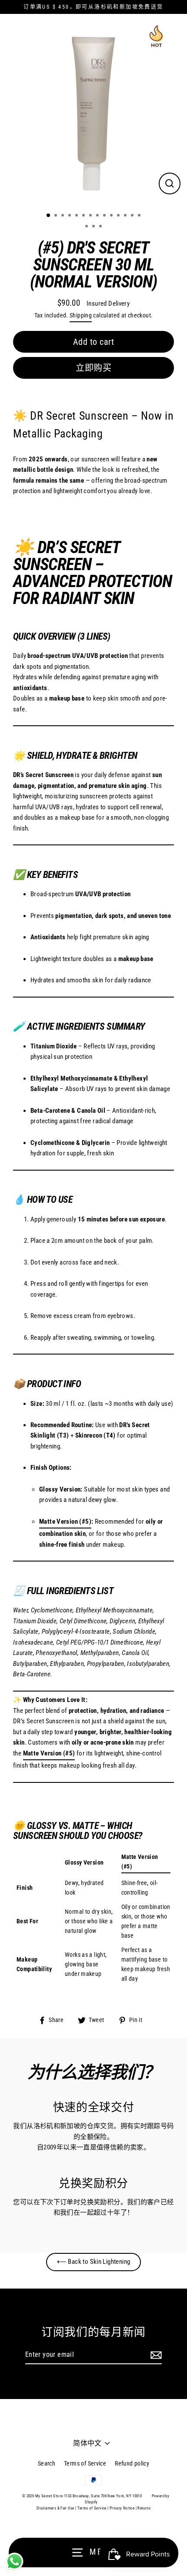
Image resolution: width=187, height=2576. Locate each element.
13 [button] (133, 216)
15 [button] (87, 227)
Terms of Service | (93, 2508)
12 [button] (126, 216)
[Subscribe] (155, 2355)
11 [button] (119, 216)
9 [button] (105, 216)
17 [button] (101, 227)
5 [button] (77, 216)
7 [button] (91, 216)
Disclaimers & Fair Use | (57, 2508)
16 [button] (94, 227)
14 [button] (140, 216)
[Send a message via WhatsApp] (15, 2561)
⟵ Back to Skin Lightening (94, 2262)
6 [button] (84, 216)
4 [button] (70, 216)
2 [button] (57, 216)
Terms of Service (85, 2463)
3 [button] (63, 216)
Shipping (81, 315)
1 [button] (49, 216)
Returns (144, 2508)
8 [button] (98, 216)
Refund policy (132, 2463)
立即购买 (93, 368)
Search (47, 2463)
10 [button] (112, 216)
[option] (93, 112)
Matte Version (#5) (65, 1522)
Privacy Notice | (123, 2508)
